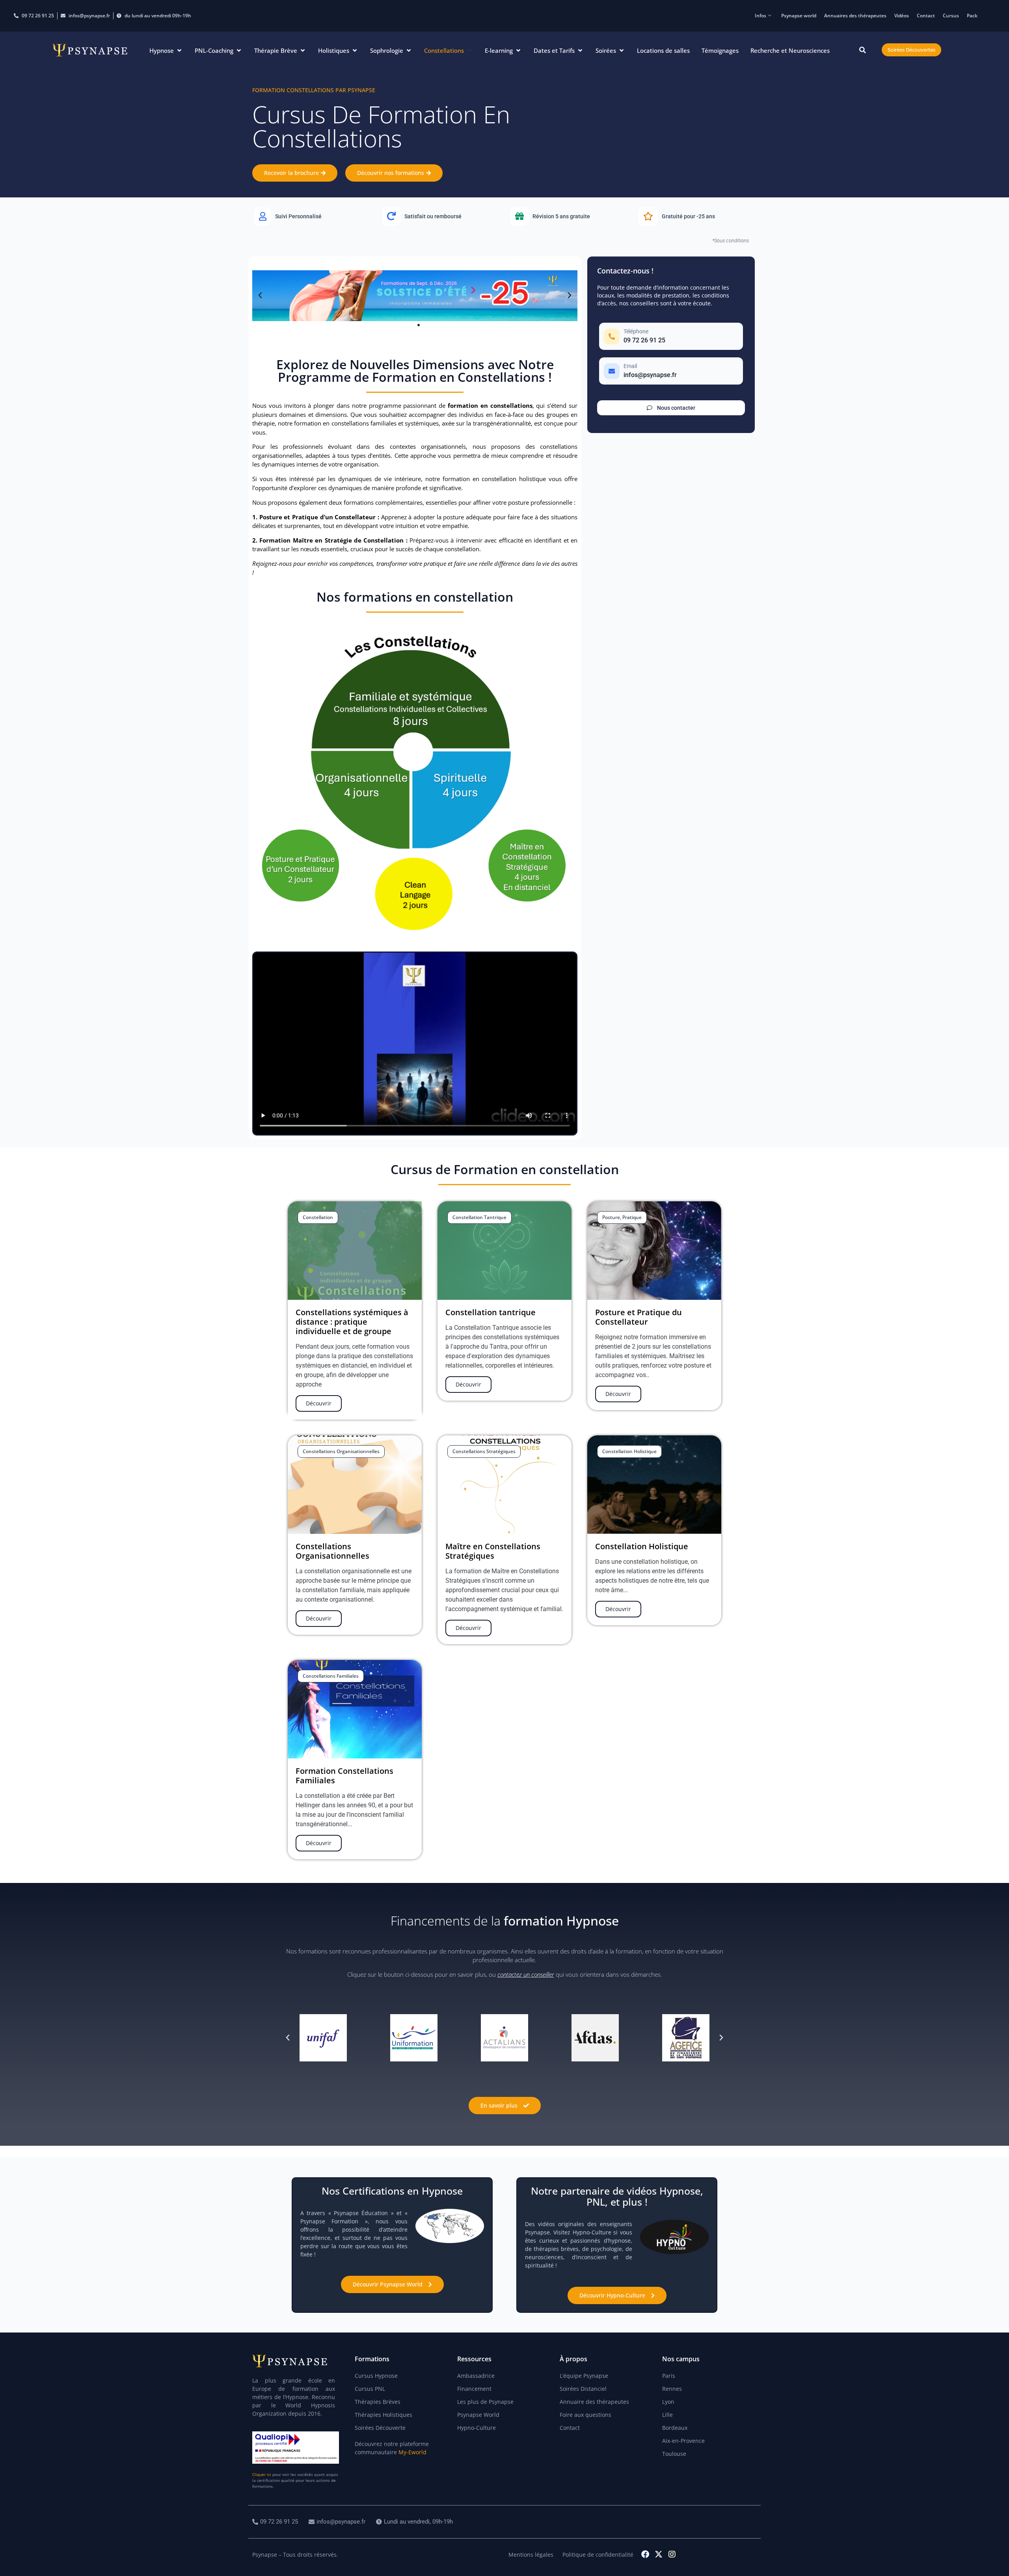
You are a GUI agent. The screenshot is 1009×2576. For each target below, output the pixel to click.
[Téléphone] (671, 336)
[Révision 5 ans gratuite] (569, 216)
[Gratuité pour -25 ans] (697, 216)
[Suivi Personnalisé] (312, 216)
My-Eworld (412, 2452)
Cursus (951, 16)
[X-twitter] (659, 2554)
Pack (972, 16)
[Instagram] (672, 2554)
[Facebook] (645, 2554)
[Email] (671, 371)
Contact (926, 16)
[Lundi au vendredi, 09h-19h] (415, 2522)
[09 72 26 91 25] (276, 2522)
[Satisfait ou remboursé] (440, 216)
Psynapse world (799, 16)
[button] (166, 51)
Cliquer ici (262, 2474)
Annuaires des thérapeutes (855, 16)
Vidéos (902, 16)
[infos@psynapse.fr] (338, 2522)
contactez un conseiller (526, 1974)
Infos (760, 16)
